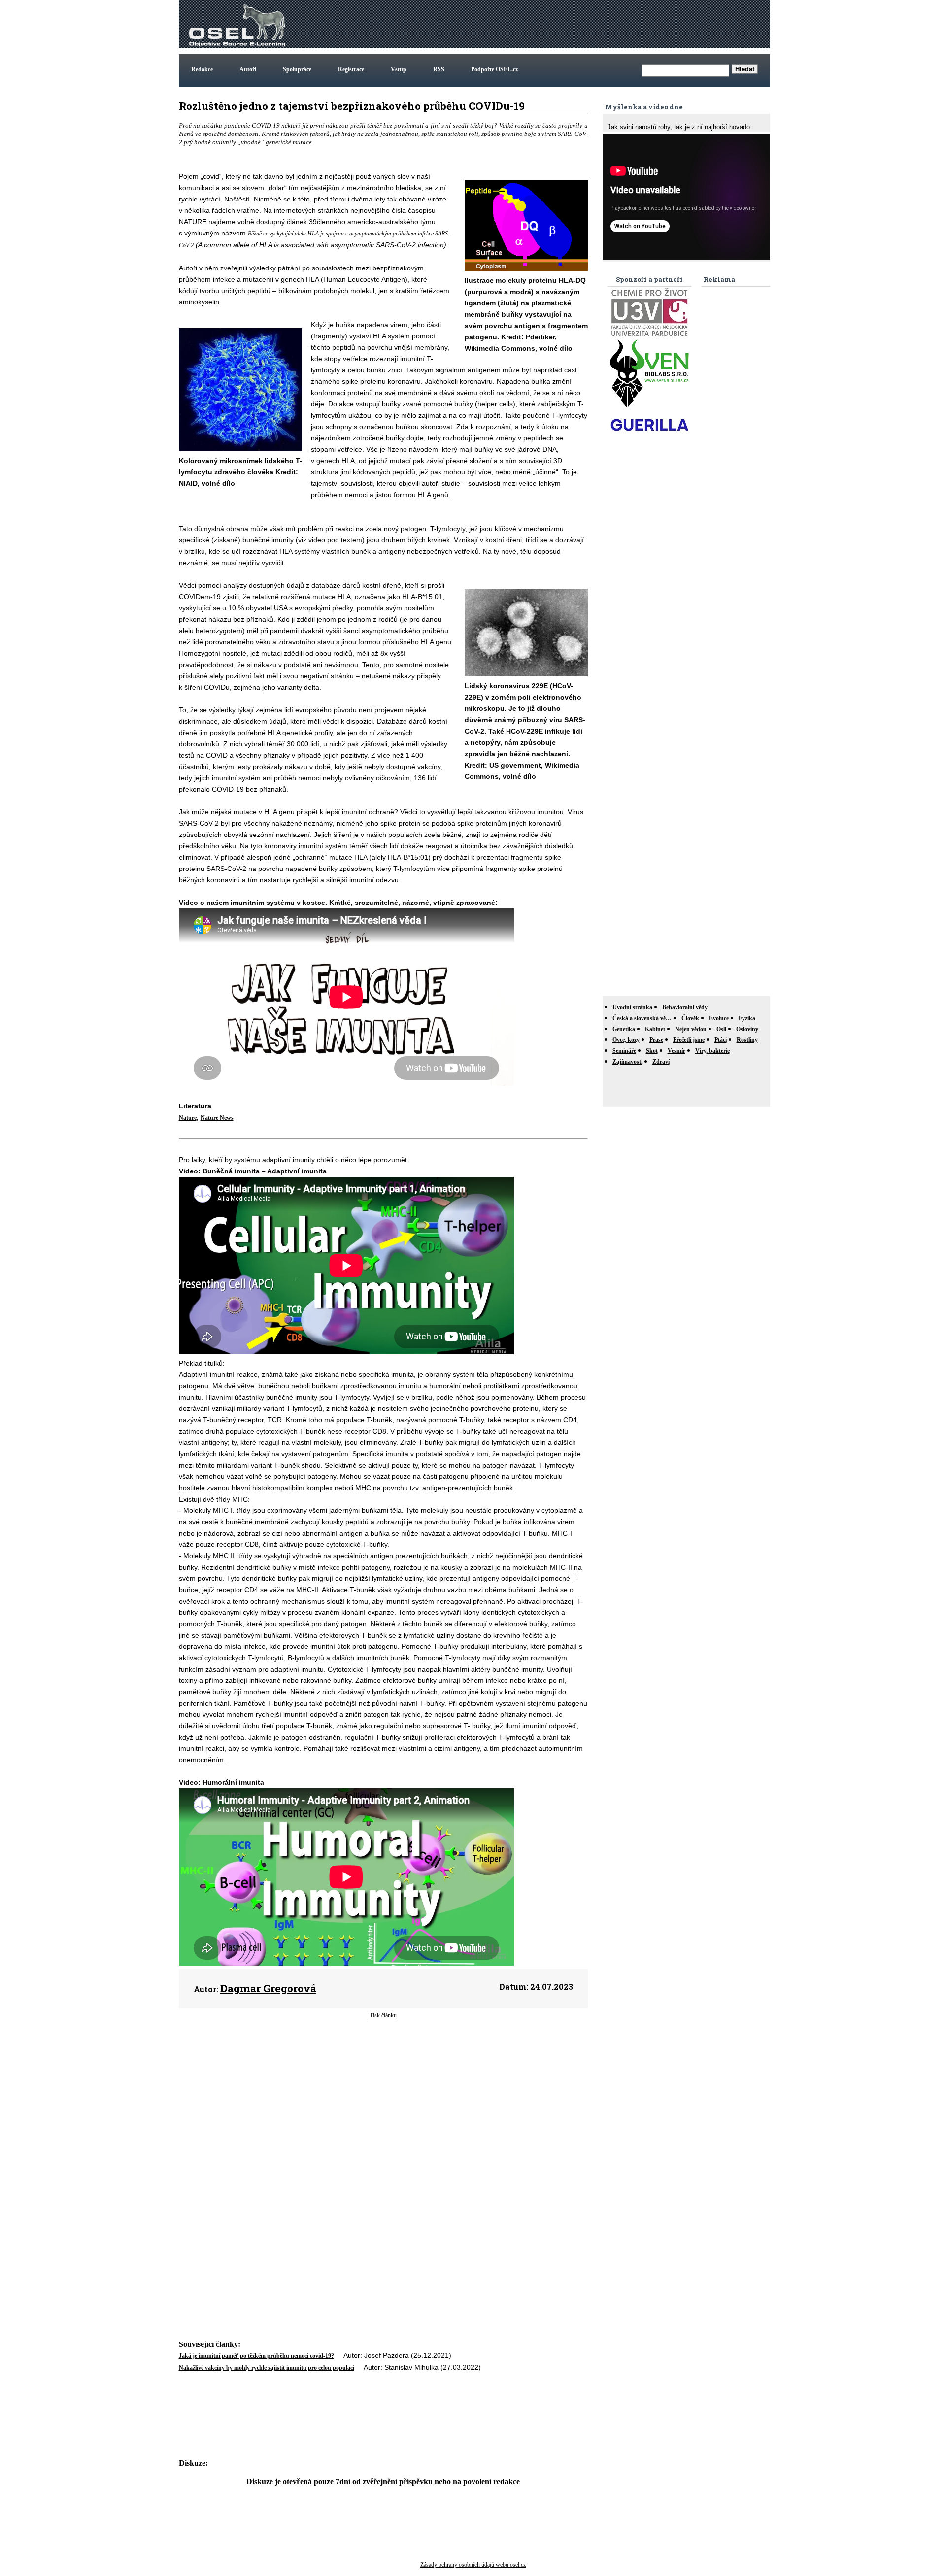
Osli (721, 1029)
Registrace (351, 69)
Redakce (202, 69)
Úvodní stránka (632, 1007)
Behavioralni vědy (685, 1007)
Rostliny (747, 1040)
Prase (656, 1040)
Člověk (690, 1018)
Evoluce (719, 1018)
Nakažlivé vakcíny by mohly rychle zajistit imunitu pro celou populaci (267, 2368)
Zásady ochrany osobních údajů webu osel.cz (473, 2565)
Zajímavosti (627, 1062)
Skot (652, 1051)
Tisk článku (383, 2015)
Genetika (624, 1029)
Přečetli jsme (689, 1040)
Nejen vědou (691, 1029)
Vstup (399, 69)
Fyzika (747, 1018)
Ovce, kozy (626, 1040)
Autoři (248, 69)
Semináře (624, 1051)
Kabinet (655, 1029)
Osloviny (747, 1029)
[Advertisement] (589, 24)
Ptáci (721, 1040)
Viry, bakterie (712, 1051)
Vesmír (676, 1051)
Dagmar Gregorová (268, 1988)
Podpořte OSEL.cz (494, 69)
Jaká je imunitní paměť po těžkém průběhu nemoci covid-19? (256, 2356)
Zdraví (661, 1062)
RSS (439, 69)
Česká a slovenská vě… (642, 1018)
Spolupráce (297, 69)
